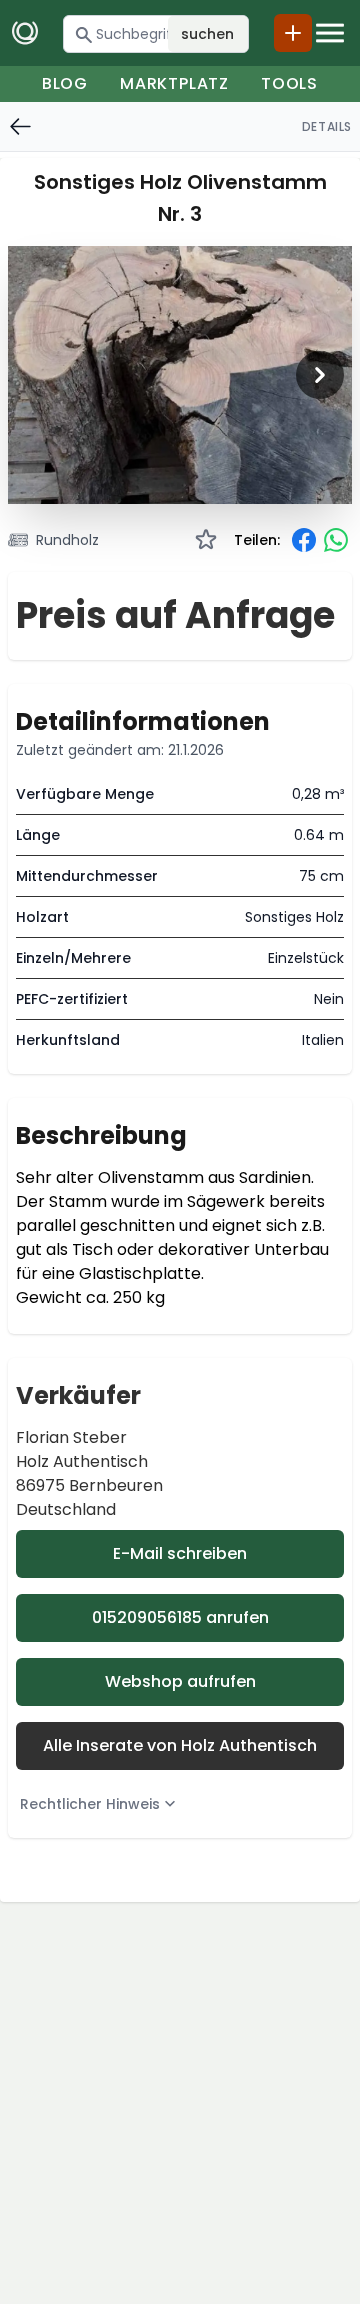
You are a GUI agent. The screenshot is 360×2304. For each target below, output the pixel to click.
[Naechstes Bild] (320, 375)
